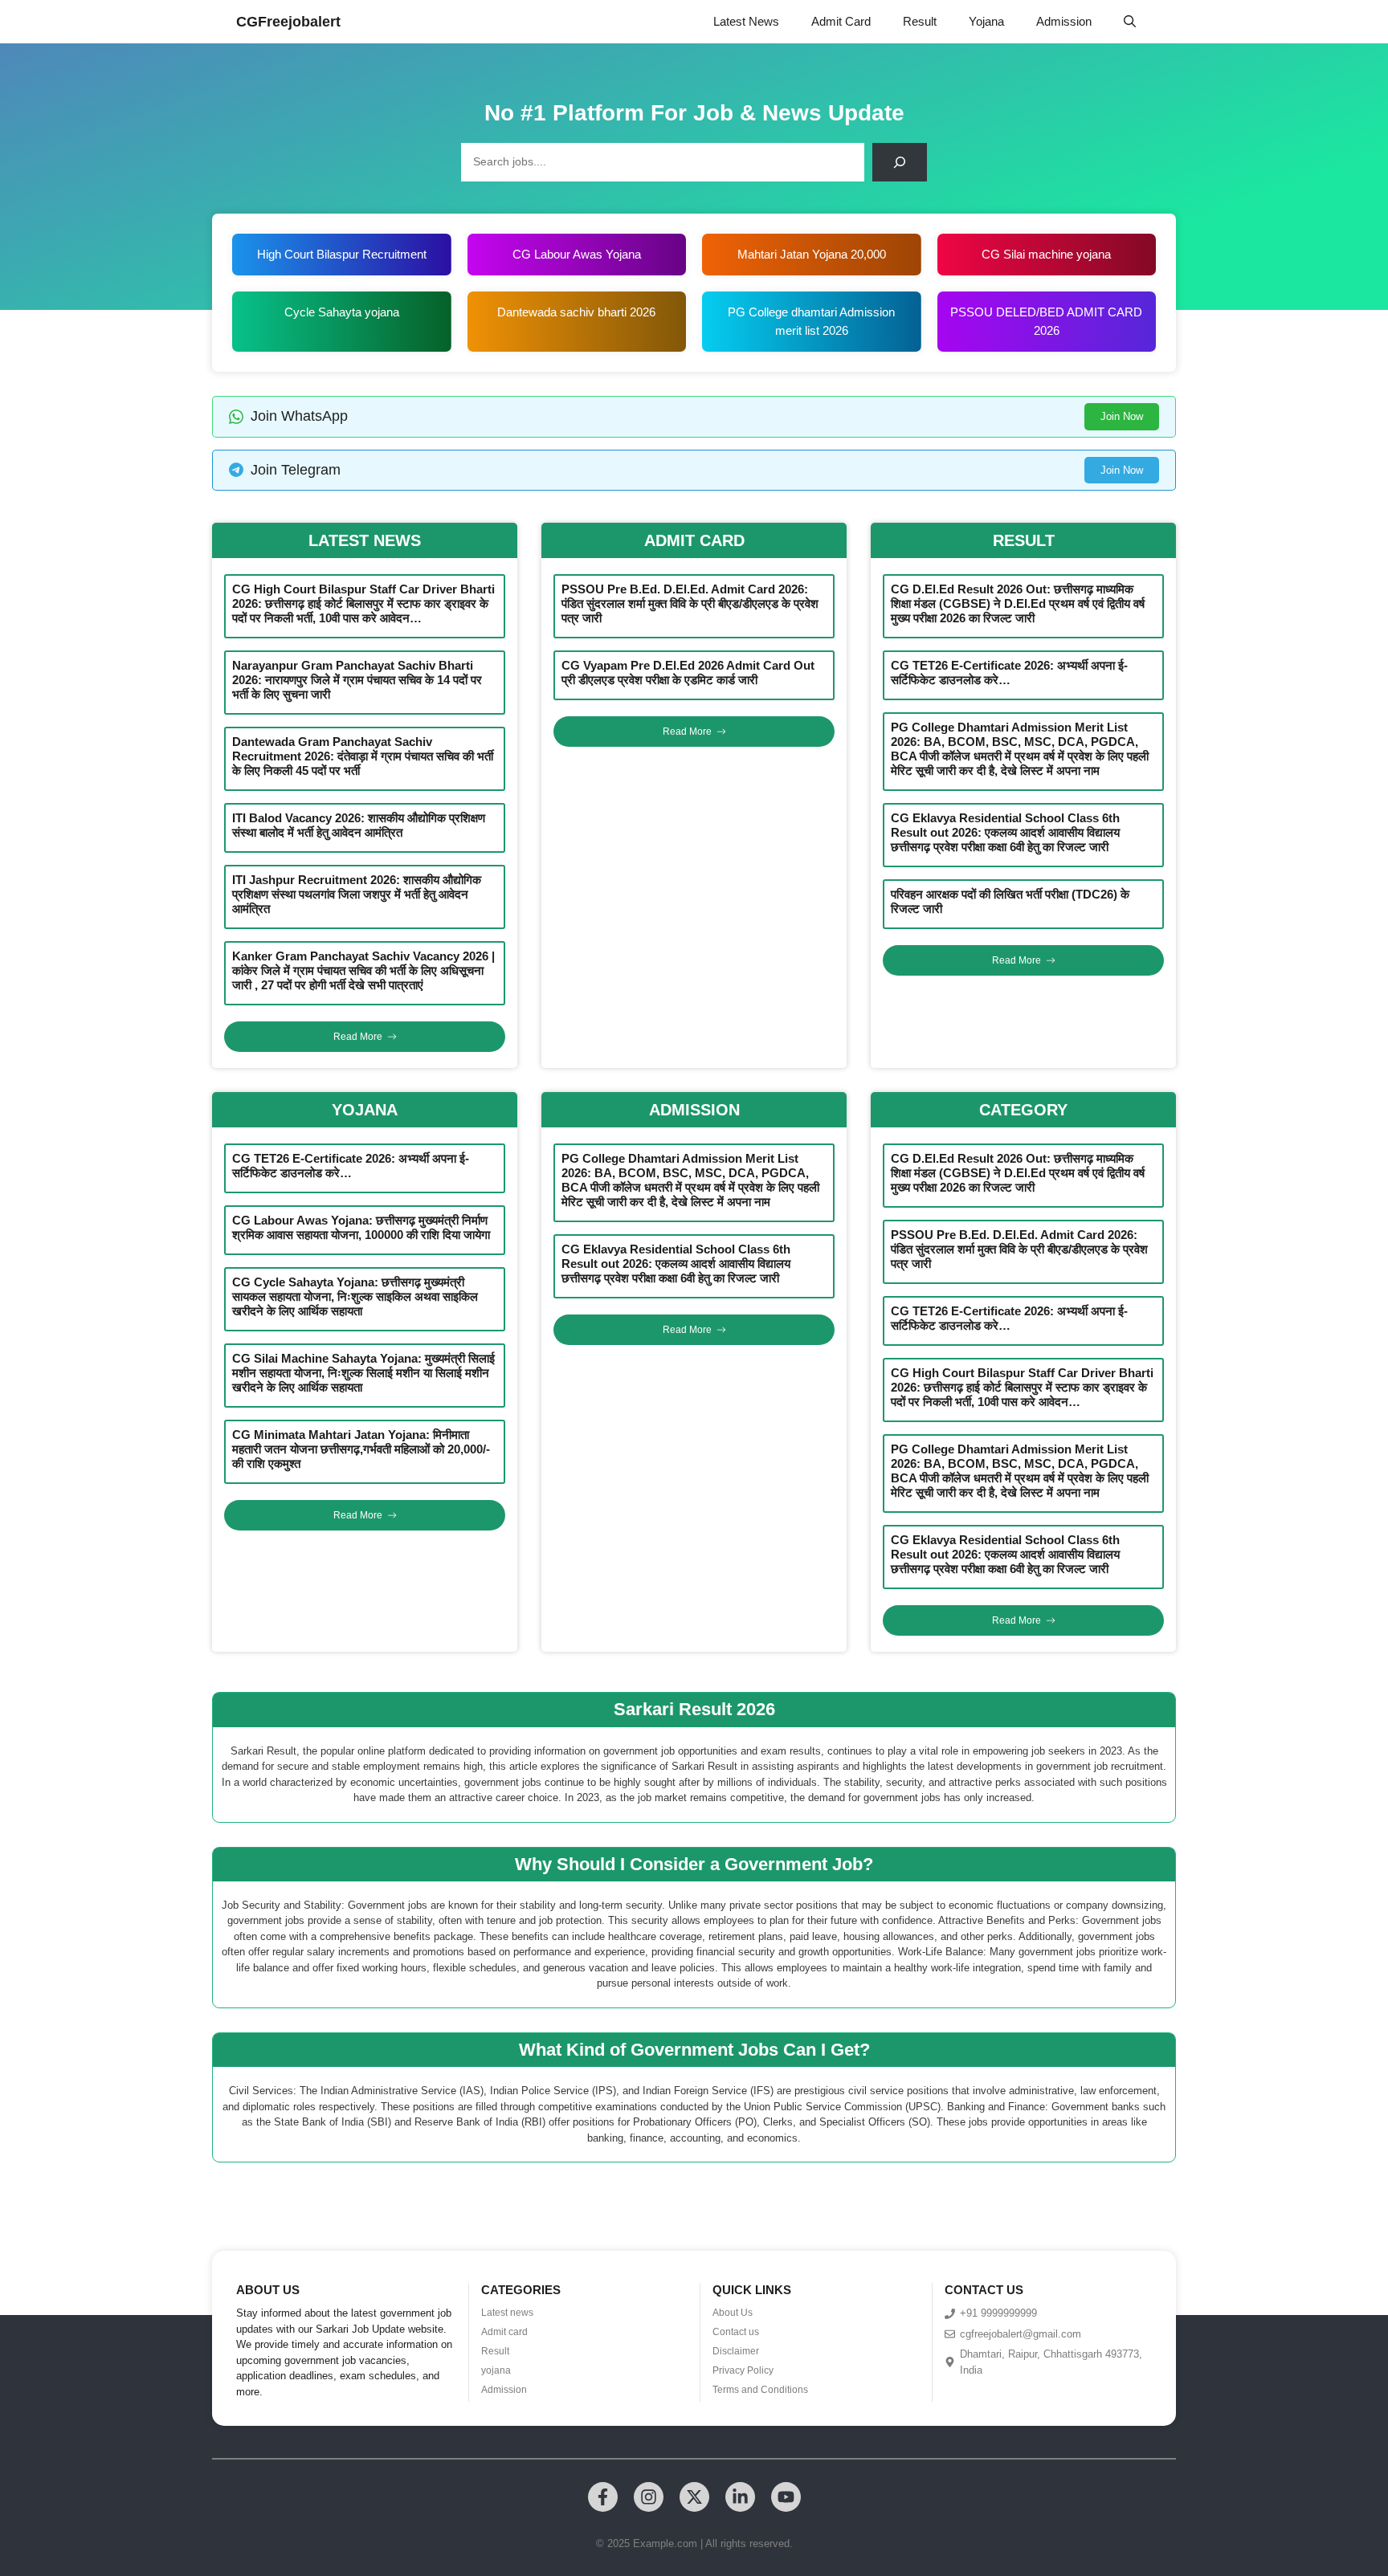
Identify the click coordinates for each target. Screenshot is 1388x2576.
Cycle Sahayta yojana (342, 312)
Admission (1064, 21)
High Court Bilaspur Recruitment (342, 254)
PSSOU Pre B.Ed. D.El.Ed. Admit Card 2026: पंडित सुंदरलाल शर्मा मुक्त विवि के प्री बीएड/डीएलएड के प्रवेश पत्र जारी (690, 603)
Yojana (986, 21)
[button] (1130, 22)
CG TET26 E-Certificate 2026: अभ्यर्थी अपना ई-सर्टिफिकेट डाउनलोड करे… (1009, 673)
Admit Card (841, 21)
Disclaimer (736, 2351)
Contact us (736, 2332)
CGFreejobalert (288, 22)
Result (920, 21)
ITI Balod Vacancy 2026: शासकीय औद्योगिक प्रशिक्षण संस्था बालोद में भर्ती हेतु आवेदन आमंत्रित (359, 825)
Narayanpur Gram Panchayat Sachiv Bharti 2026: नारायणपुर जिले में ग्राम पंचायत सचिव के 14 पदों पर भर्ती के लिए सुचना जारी (357, 680)
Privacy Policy (743, 2370)
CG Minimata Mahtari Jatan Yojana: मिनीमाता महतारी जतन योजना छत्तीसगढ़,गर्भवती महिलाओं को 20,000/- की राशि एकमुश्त (361, 1449)
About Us (733, 2313)
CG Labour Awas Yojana (577, 254)
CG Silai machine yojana (1046, 254)
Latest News (746, 21)
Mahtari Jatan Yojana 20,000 (812, 254)
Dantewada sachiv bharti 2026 (576, 312)
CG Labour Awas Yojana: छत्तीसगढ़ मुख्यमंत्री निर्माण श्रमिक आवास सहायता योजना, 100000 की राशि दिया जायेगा (361, 1227)
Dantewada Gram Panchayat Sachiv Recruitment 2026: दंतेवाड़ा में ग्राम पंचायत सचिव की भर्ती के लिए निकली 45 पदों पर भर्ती (363, 756)
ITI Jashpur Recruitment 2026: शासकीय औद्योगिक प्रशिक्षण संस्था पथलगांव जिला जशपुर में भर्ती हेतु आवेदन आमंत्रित (357, 894)
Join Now (1122, 416)
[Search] (900, 162)
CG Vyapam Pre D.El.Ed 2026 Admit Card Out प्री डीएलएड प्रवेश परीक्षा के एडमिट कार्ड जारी (688, 673)
